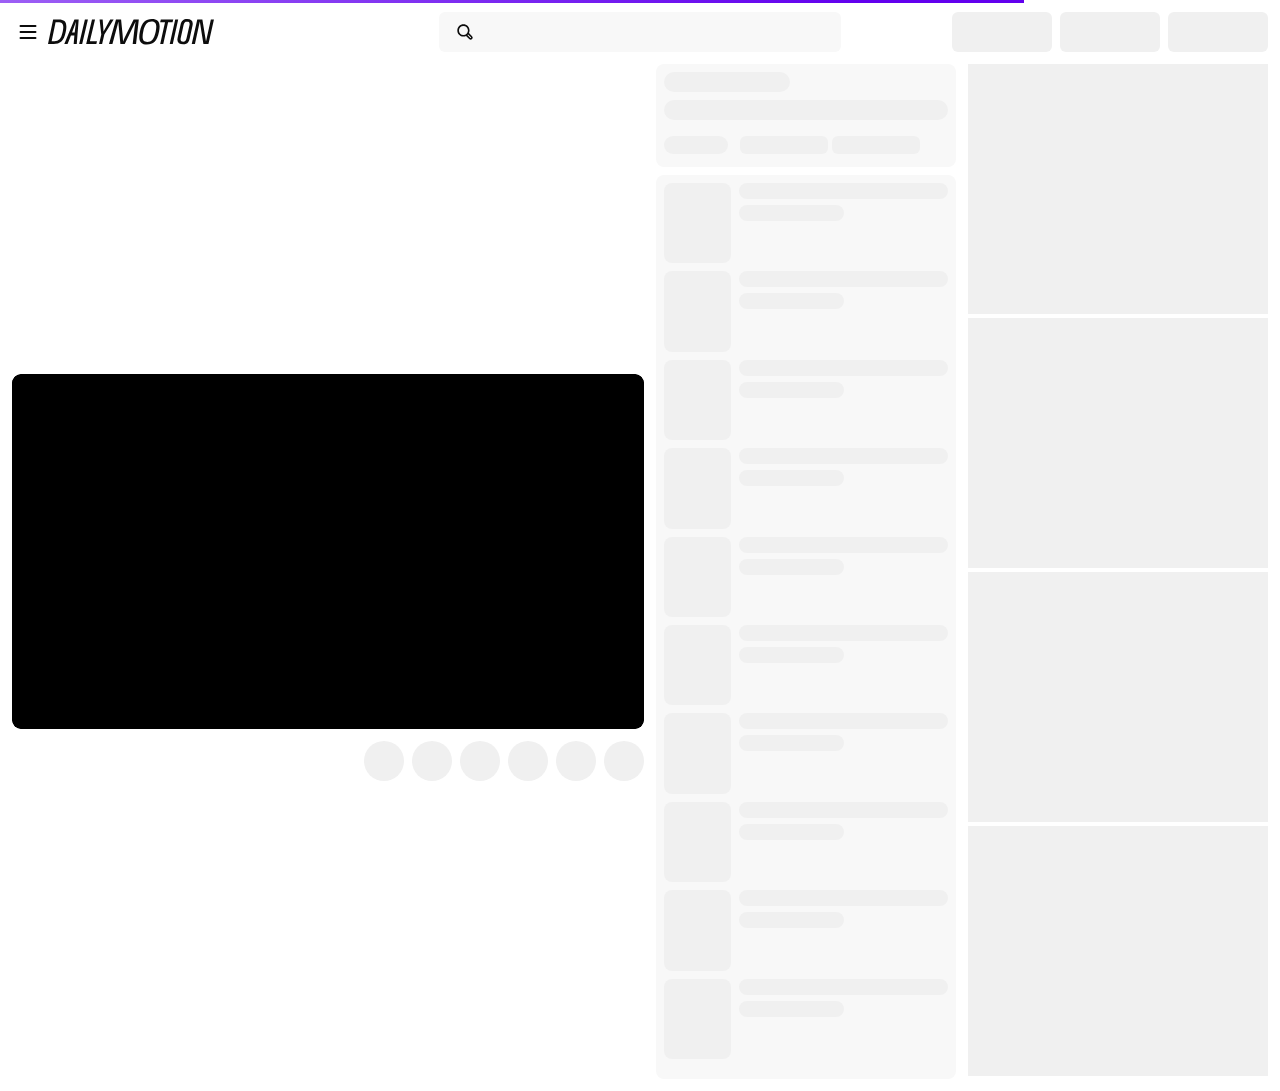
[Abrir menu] (28, 32)
